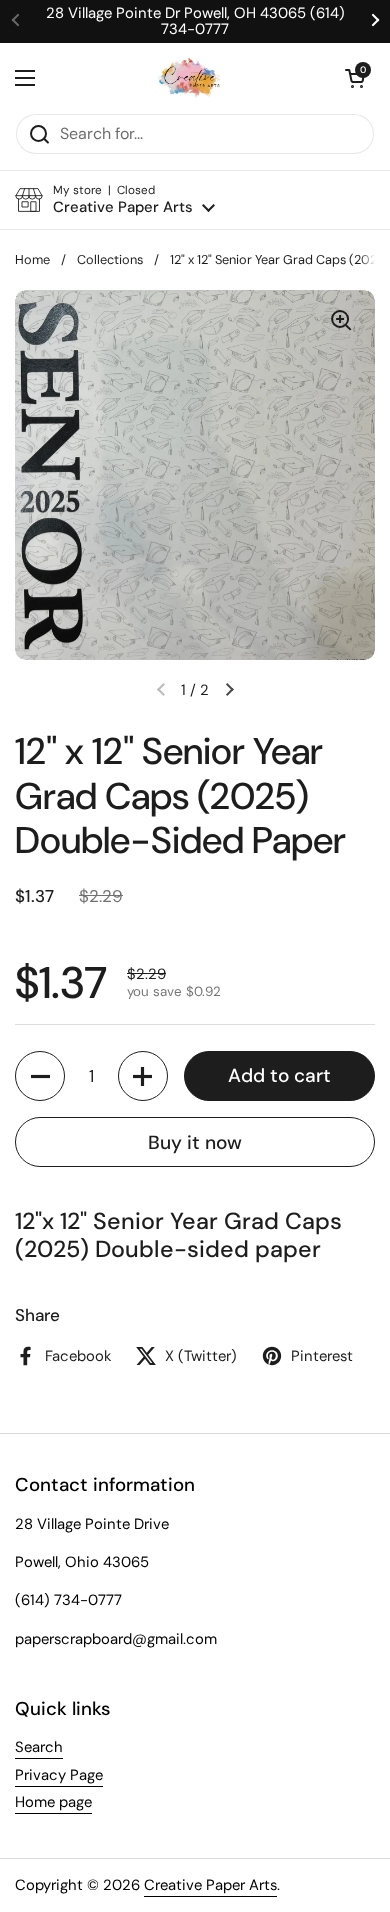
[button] (355, 78)
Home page (53, 1802)
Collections (110, 259)
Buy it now (195, 1142)
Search (39, 1747)
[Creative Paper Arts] (190, 78)
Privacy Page (59, 1775)
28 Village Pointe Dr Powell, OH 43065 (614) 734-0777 (195, 21)
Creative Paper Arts (210, 1885)
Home (32, 259)
